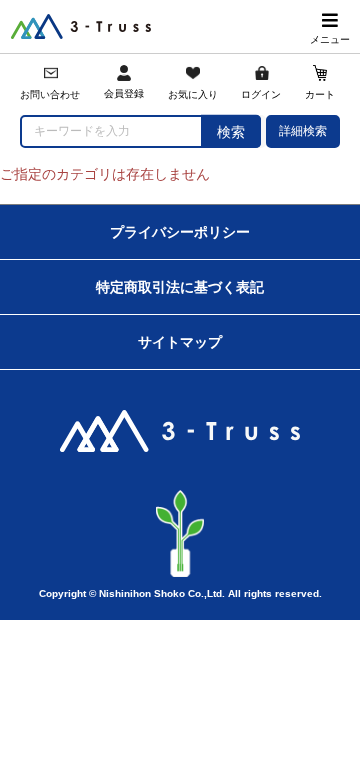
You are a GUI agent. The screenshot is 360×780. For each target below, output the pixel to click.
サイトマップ (180, 342)
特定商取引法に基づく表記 (180, 287)
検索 (231, 132)
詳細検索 (303, 131)
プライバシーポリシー (180, 232)
